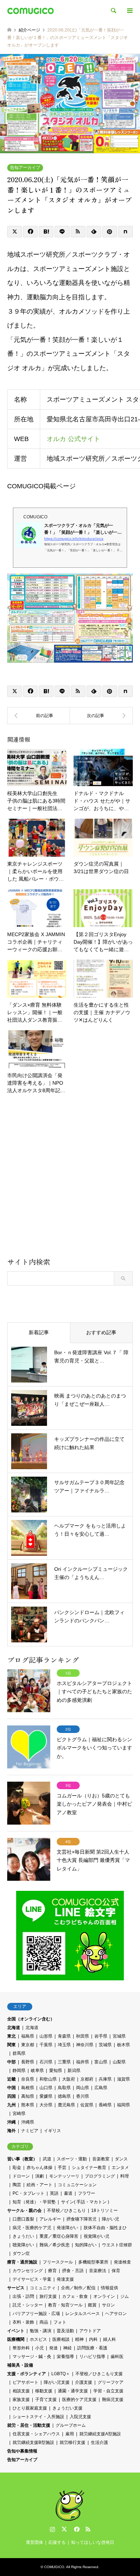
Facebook (76, 2529)
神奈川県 (85, 2045)
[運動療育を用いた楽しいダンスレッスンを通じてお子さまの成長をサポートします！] (101, 716)
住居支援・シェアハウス (36, 2434)
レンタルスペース (83, 2314)
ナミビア (30, 2131)
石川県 (46, 2062)
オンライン (104, 2296)
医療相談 (61, 2339)
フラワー (87, 2193)
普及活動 (65, 2331)
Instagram (52, 2529)
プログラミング (100, 2176)
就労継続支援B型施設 (33, 2442)
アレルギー (50, 2219)
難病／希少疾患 (55, 2245)
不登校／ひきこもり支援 (99, 2374)
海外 (11, 2131)
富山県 (101, 2062)
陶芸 (17, 2185)
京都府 (87, 2079)
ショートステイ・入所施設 (38, 2417)
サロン (108, 2305)
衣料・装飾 (23, 2322)
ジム (125, 2296)
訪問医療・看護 (92, 2348)
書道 (68, 2193)
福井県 (83, 2062)
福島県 (28, 2036)
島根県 (28, 2088)
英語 (54, 2193)
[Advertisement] (70, 1178)
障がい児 (111, 2219)
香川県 (83, 2096)
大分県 (46, 2105)
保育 (116, 2271)
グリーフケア (111, 2382)
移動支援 (44, 2391)
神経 (67, 2348)
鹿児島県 (66, 2105)
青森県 (64, 2036)
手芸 (62, 2168)
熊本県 (28, 2105)
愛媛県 (46, 2096)
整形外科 (21, 2348)
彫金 (17, 2168)
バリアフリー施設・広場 (36, 2314)
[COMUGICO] (31, 11)
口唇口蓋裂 (23, 2219)
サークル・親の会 (24, 2211)
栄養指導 (65, 2357)
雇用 (70, 2434)
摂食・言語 (73, 2271)
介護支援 (84, 2382)
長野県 (28, 2062)
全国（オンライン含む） (31, 2019)
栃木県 (123, 2045)
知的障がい (86, 2245)
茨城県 (105, 2045)
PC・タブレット (29, 2193)
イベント (16, 2331)
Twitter (64, 2529)
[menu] (129, 11)
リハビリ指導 (92, 2357)
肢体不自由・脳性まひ (105, 2228)
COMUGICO (54, 2567)
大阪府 (69, 2079)
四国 (11, 2096)
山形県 (46, 2036)
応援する (57, 2542)
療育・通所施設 (22, 2262)
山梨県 (119, 2062)
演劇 (39, 2176)
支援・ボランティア (27, 2374)
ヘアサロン (116, 2314)
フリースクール (58, 2262)
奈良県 (28, 2079)
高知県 (28, 2096)
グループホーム (71, 2425)
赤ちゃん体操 (39, 2168)
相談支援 (21, 2391)
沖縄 (11, 2122)
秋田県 (83, 2036)
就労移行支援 (73, 2442)
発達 (53, 2348)
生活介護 (99, 2442)
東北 (11, 2036)
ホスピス (38, 2339)
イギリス (52, 2131)
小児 (39, 2348)
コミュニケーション (77, 2185)
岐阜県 (37, 2071)
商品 (44, 2322)
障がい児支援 (57, 2382)
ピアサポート (25, 2382)
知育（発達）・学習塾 (34, 2202)
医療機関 (16, 2339)
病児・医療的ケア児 (32, 2228)
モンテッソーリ (64, 2176)
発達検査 (122, 2262)
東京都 (28, 2045)
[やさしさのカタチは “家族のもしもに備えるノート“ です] (39, 716)
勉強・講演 (41, 2331)
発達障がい (67, 2228)
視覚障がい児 (97, 2236)
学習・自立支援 (108, 2391)
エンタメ (120, 2168)
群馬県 (19, 2053)
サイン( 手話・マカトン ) (85, 2202)
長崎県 (105, 2105)
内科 (93, 2339)
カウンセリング (28, 2271)
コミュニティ (43, 2288)
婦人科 (109, 2339)
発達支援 (65, 2279)
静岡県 (19, 2071)
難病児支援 (113, 2400)
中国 (11, 2088)
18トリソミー (104, 2211)
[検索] (113, 11)
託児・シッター (28, 2305)
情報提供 (109, 2288)
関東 (11, 2045)
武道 (47, 2159)
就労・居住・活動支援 (29, 2425)
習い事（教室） (22, 2159)
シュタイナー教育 (89, 2168)
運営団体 (34, 2542)
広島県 (101, 2088)
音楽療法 (98, 2271)
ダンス (121, 2159)
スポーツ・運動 (72, 2159)
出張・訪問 (23, 2296)
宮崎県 (19, 2113)
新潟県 (74, 2071)
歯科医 (117, 2357)
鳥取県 (64, 2088)
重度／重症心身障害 (59, 2236)
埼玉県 (64, 2045)
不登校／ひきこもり (66, 2211)
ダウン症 (21, 2253)
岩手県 (101, 2036)
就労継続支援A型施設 (100, 2434)
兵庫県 (105, 2079)
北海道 (14, 2028)
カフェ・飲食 (75, 2296)
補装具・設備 (20, 2365)
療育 (52, 2271)
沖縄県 (28, 2122)
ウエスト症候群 (117, 2245)
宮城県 (119, 2036)
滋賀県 (123, 2079)
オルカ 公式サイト (73, 439)
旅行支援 (48, 2296)
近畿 (11, 2079)
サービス (16, 2288)
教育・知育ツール (65, 2305)
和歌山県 (48, 2079)
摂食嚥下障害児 (81, 2219)
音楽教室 (101, 2159)
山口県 (46, 2088)
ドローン (21, 2176)
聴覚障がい (23, 2245)
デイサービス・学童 (32, 2279)
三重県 (64, 2062)
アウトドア (90, 2331)
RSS (88, 2529)
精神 (79, 2339)
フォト (60, 2322)
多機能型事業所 (93, 2262)
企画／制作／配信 (78, 2288)
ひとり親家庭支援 (30, 2408)
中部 (11, 2062)
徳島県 (64, 2096)
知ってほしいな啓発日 (93, 2542)
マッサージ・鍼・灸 (32, 2357)
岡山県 (83, 2088)
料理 (125, 2176)
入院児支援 (80, 2417)
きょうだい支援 (67, 2408)
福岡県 (123, 2105)
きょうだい (23, 2236)
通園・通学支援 (73, 2391)
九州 (11, 2105)
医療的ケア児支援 (79, 2400)
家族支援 (21, 2400)
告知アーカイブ (25, 168)
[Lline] (62, 232)
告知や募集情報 (22, 2451)
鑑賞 (92, 2305)
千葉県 (46, 2045)
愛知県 (56, 2071)
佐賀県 (87, 2105)
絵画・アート (39, 2185)
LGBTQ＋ (61, 2374)
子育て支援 (46, 2400)
